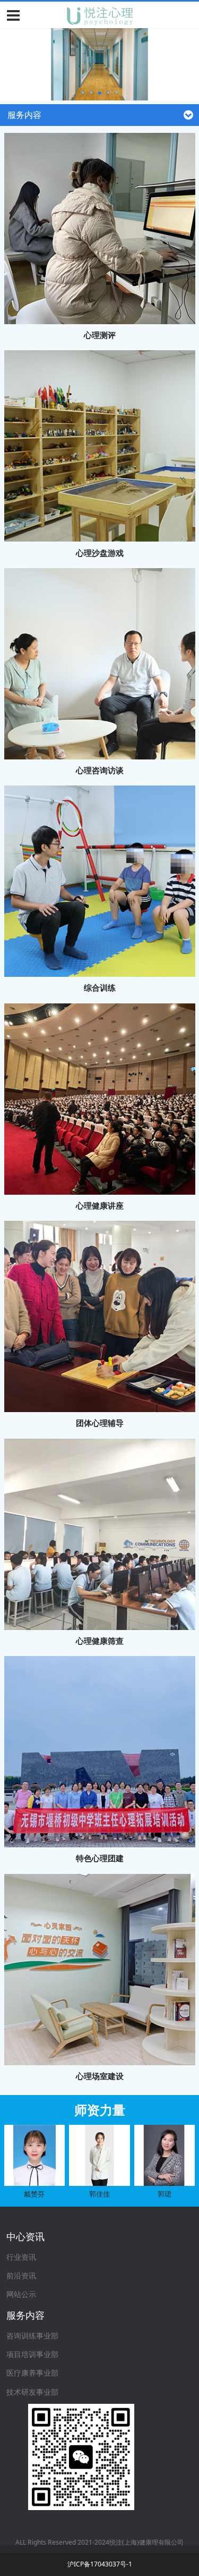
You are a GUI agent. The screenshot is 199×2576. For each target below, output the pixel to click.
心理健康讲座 (100, 1205)
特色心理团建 (100, 1858)
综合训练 (100, 987)
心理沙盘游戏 (100, 553)
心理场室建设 (100, 2076)
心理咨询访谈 (100, 770)
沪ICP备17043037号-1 (100, 2564)
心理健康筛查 (100, 1641)
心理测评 (100, 335)
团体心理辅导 (100, 1423)
